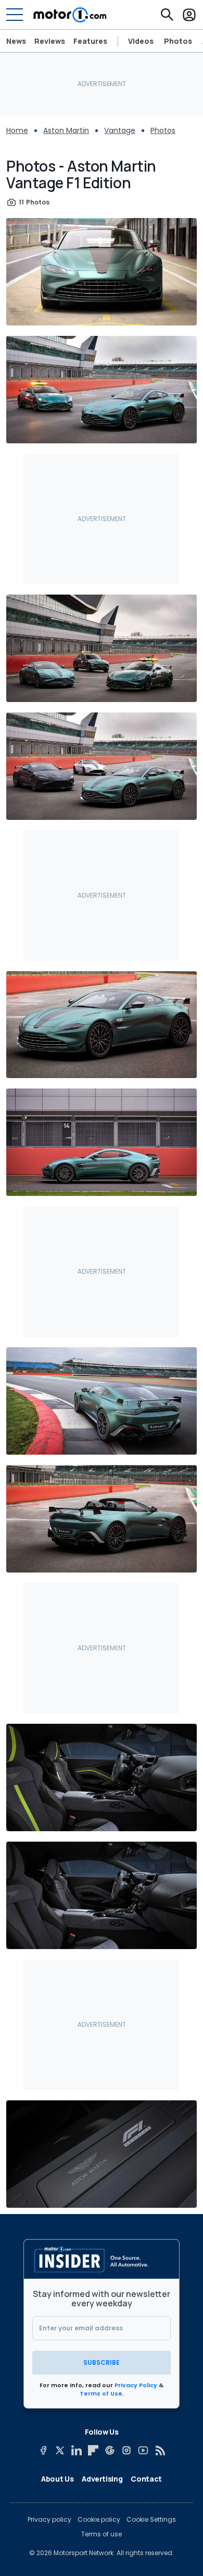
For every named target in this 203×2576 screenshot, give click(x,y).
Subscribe (102, 2362)
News (16, 41)
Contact (146, 2479)
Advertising (102, 2479)
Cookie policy (99, 2520)
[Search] (167, 15)
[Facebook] (43, 2450)
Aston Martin (66, 130)
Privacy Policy (136, 2385)
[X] (60, 2450)
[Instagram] (126, 2450)
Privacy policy (49, 2520)
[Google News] (110, 2450)
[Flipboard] (93, 2450)
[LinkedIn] (77, 2450)
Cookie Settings (151, 2520)
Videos (141, 41)
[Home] (70, 15)
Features (90, 41)
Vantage (120, 130)
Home (17, 130)
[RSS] (160, 2450)
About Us (57, 2479)
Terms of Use (101, 2393)
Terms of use (102, 2534)
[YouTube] (143, 2450)
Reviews (50, 41)
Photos (178, 41)
